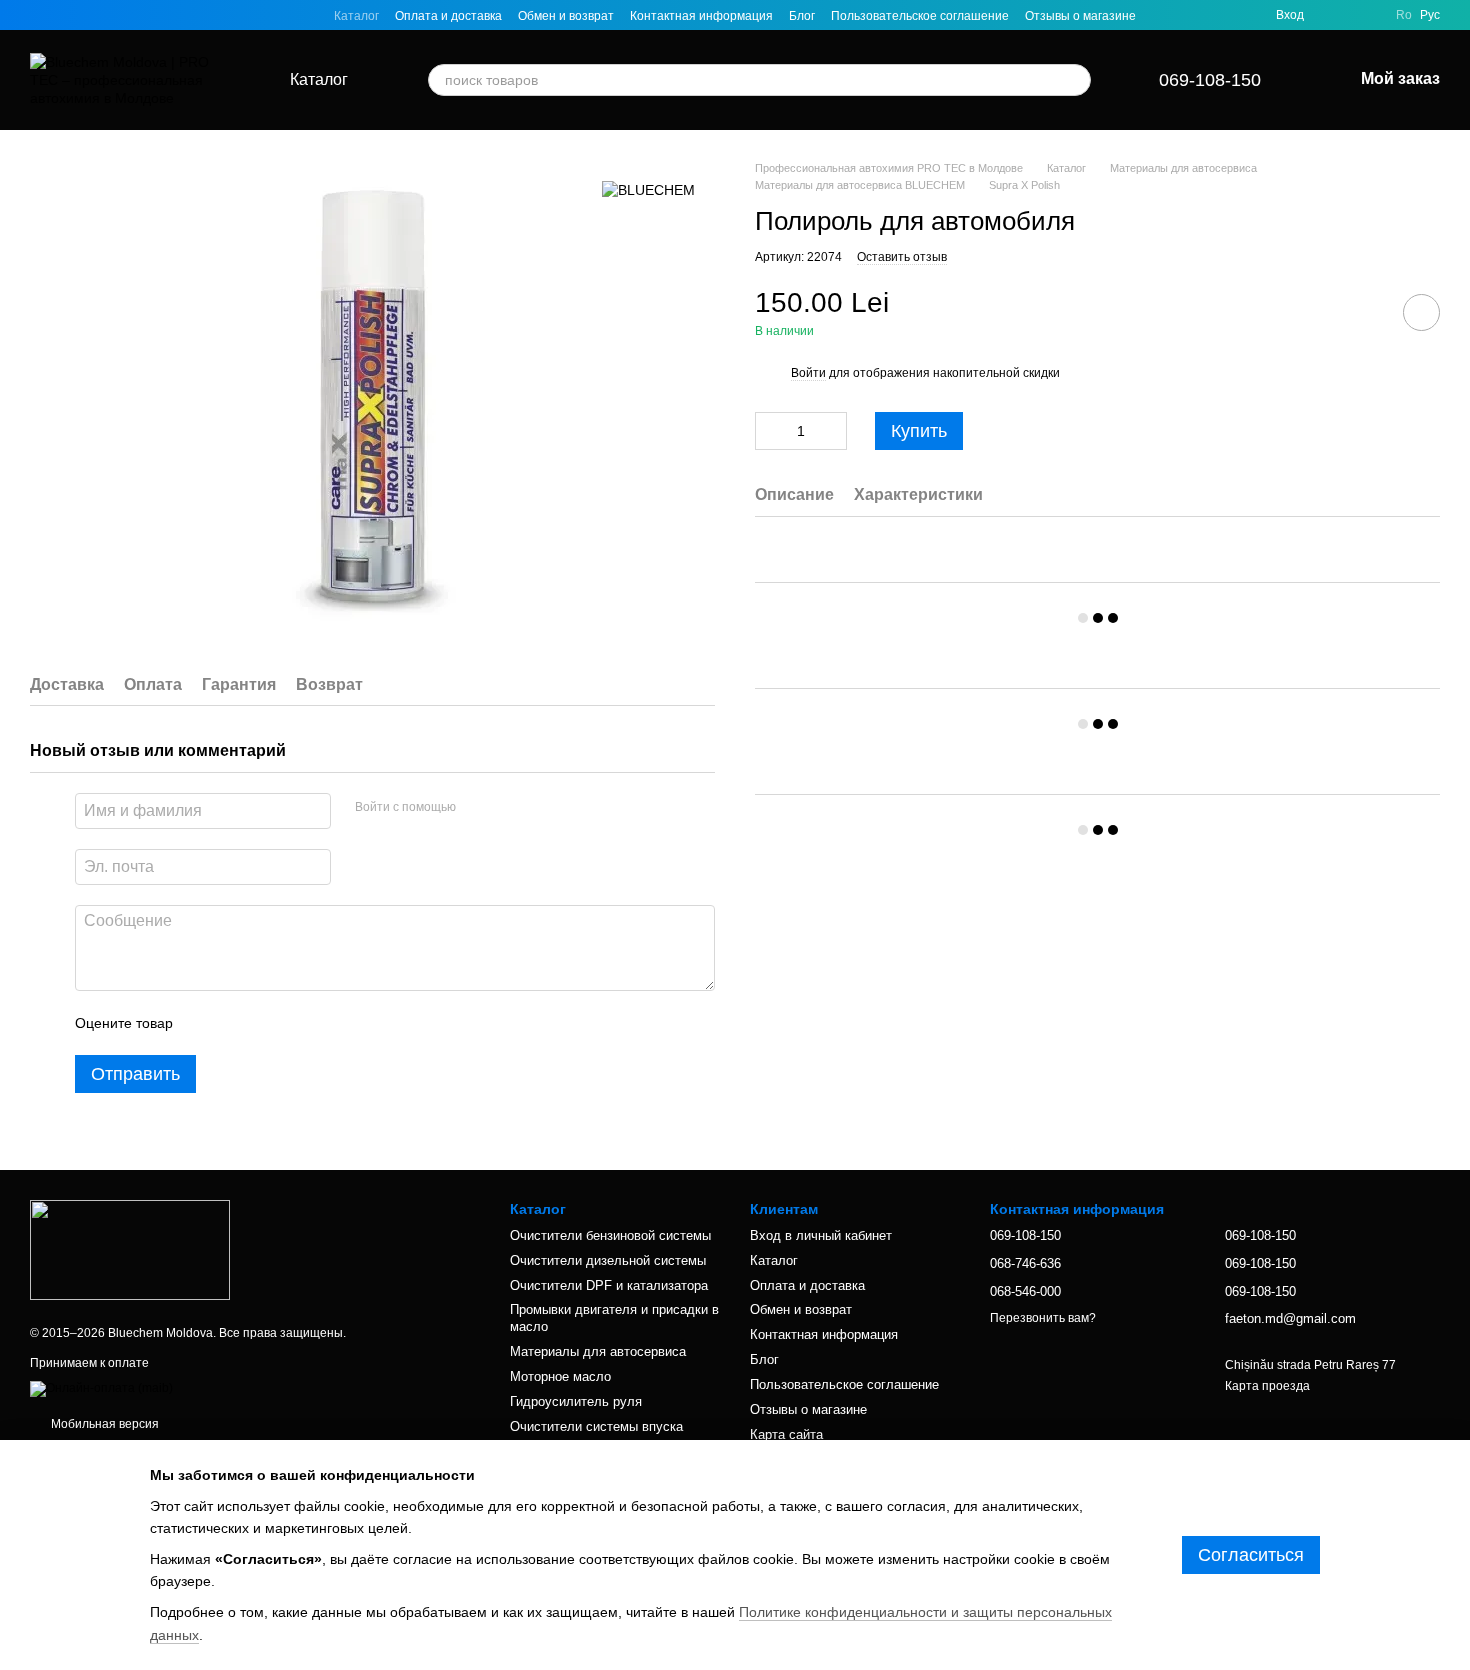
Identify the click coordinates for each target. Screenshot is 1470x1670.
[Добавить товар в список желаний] (1421, 312)
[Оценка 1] (206, 1023)
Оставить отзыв (902, 257)
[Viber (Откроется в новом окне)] (158, 15)
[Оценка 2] (238, 1023)
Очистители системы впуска (596, 1426)
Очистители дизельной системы (608, 1260)
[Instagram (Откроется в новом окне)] (38, 15)
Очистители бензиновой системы (610, 1235)
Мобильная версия (103, 1424)
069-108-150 (1210, 80)
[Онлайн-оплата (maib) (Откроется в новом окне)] (101, 1388)
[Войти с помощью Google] (510, 808)
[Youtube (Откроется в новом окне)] (110, 15)
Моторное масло (560, 1376)
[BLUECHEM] (648, 189)
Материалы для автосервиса (598, 1351)
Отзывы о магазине (1080, 16)
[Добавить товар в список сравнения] (1365, 312)
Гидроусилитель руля (576, 1401)
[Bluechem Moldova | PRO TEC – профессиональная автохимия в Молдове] (130, 1249)
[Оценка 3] (270, 1023)
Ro (1404, 15)
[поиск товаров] (1075, 80)
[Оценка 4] (302, 1023)
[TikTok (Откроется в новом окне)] (62, 15)
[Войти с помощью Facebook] (478, 808)
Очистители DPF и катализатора (609, 1285)
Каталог (356, 16)
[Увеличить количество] (832, 432)
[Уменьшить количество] (770, 432)
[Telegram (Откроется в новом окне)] (134, 15)
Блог (802, 16)
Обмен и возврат (566, 16)
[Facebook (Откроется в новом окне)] (86, 15)
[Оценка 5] (334, 1023)
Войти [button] (808, 373)
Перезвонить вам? (1043, 1318)
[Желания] (1332, 15)
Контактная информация (701, 16)
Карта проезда (1267, 1386)
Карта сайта (786, 1434)
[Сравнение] (1368, 15)
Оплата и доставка (448, 16)
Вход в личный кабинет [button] (821, 1235)
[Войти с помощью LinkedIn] (542, 808)
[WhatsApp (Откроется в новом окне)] (182, 15)
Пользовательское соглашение (920, 16)
